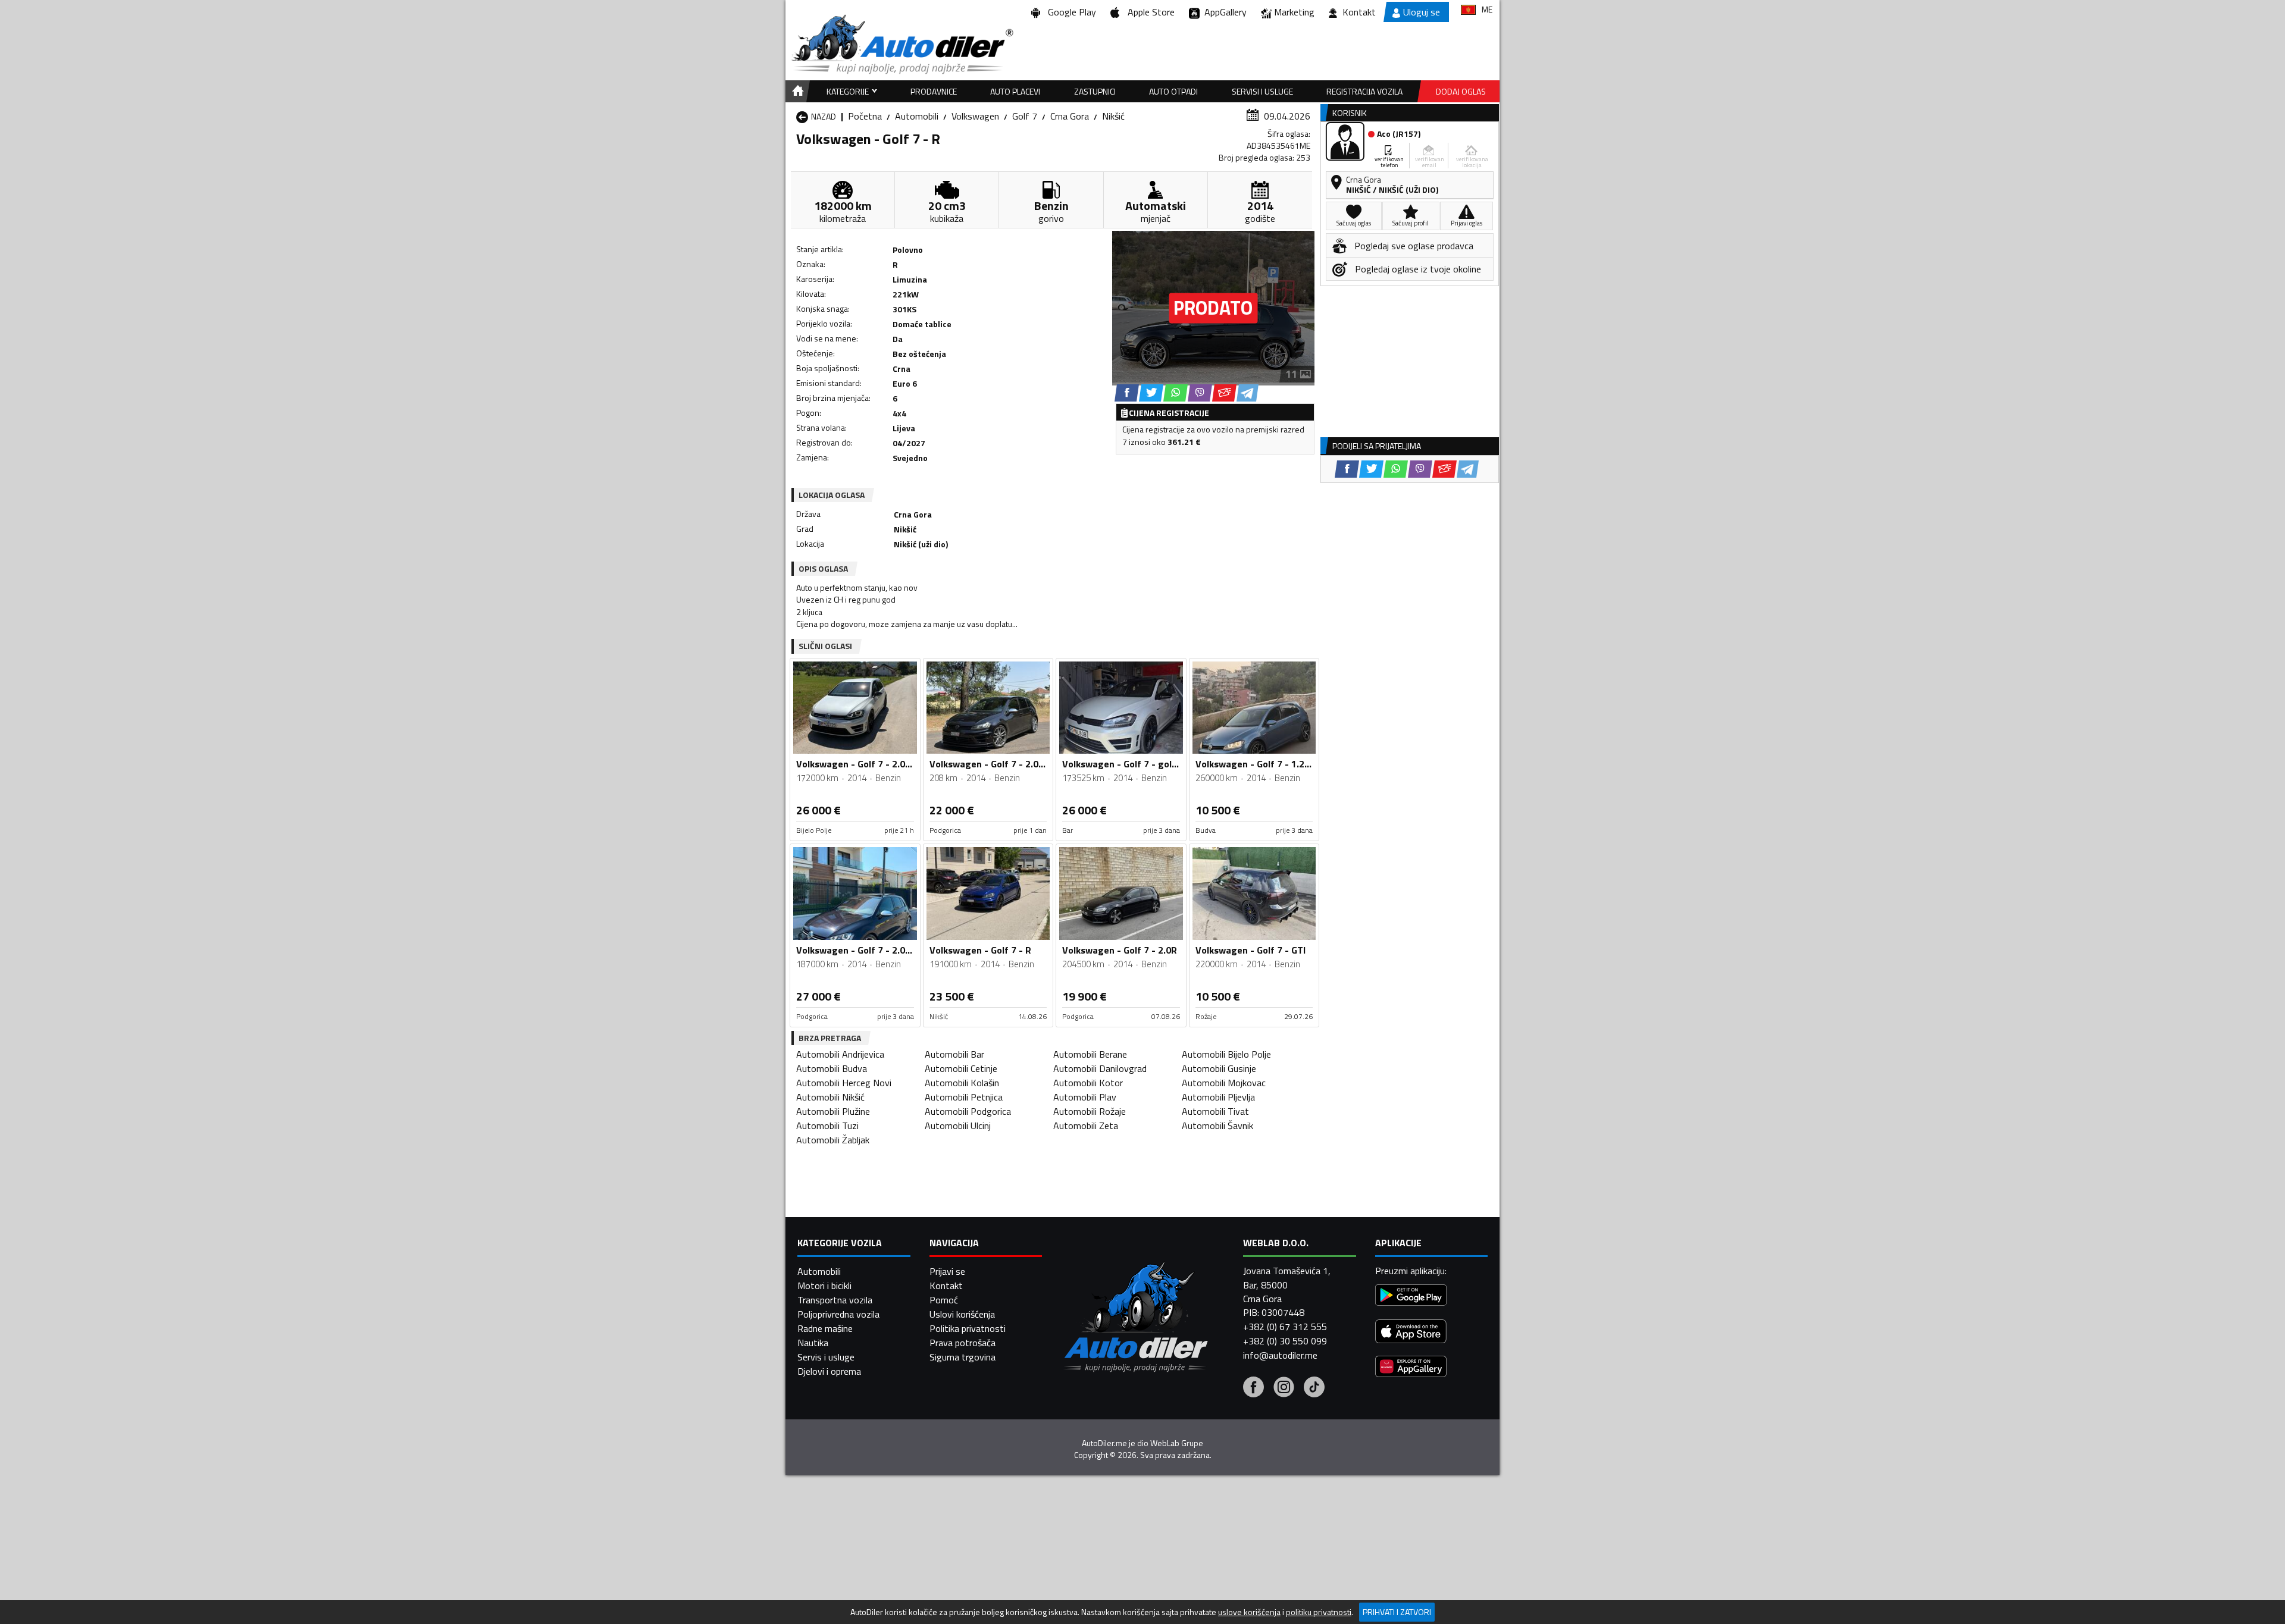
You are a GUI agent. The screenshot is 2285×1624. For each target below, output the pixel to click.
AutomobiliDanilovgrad (1100, 1068)
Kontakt (1359, 12)
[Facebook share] (1127, 393)
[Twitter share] (1151, 393)
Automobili (917, 116)
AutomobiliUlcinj (958, 1125)
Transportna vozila (835, 1300)
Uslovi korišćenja (962, 1314)
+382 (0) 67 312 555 (1285, 1327)
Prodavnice (934, 91)
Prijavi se (947, 1271)
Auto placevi (1015, 91)
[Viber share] (1200, 393)
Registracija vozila (1364, 91)
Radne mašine (825, 1328)
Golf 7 (1025, 116)
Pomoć (944, 1300)
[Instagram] (1284, 1388)
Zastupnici (1095, 91)
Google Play (1070, 12)
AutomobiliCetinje (961, 1068)
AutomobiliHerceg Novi (844, 1083)
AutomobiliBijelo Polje (1226, 1054)
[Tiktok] (1314, 1388)
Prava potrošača (962, 1343)
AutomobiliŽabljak (833, 1140)
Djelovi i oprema (829, 1371)
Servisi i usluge (1262, 91)
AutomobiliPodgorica (968, 1111)
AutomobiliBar (954, 1054)
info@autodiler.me (1280, 1355)
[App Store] (1411, 1333)
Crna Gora (1070, 116)
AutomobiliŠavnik (1217, 1125)
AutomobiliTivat (1215, 1111)
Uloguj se (1422, 12)
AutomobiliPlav (1085, 1097)
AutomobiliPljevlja (1218, 1097)
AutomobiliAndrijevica (840, 1054)
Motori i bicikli (824, 1286)
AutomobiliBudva (832, 1068)
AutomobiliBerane (1090, 1054)
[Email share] (1224, 393)
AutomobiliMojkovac (1224, 1083)
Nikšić (1113, 116)
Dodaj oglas (1461, 91)
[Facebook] (1253, 1388)
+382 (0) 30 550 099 (1285, 1341)
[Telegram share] (1248, 393)
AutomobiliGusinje (1219, 1068)
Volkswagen (975, 116)
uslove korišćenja (1249, 1612)
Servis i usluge (826, 1357)
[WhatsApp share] (1176, 393)
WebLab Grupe (1177, 1443)
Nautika (813, 1343)
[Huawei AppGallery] (1411, 1368)
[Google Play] (1411, 1297)
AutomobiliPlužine (833, 1111)
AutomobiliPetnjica (964, 1097)
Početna (865, 116)
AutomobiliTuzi (827, 1125)
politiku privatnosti (1319, 1612)
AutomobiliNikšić (830, 1097)
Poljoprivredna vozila (838, 1314)
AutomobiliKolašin (962, 1083)
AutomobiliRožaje (1090, 1111)
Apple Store (1149, 12)
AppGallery (1223, 12)
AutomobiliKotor (1088, 1083)
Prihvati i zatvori (1397, 1612)
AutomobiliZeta (1086, 1125)
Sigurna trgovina (962, 1357)
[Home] (796, 91)
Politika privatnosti (968, 1328)
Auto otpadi (1173, 91)
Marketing (1294, 12)
